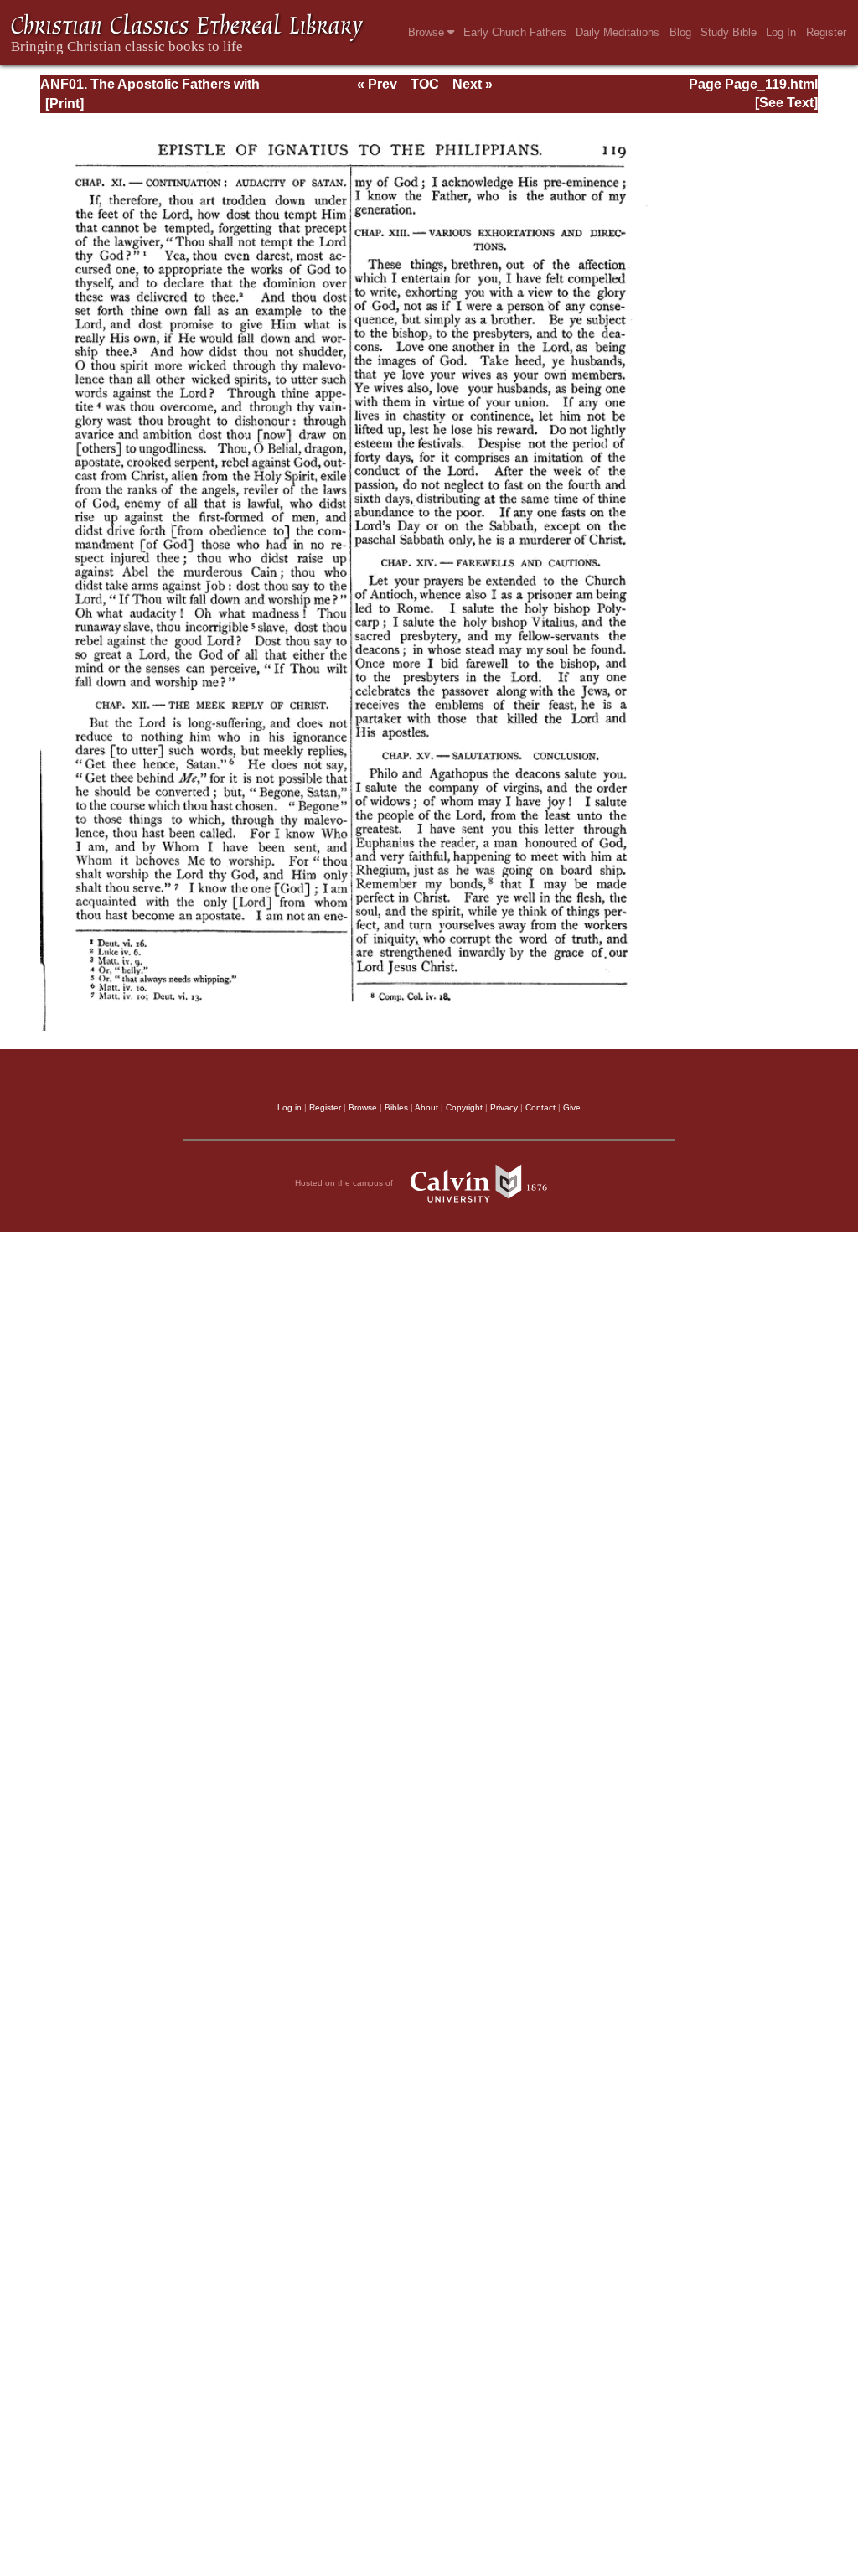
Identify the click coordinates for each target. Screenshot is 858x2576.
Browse (428, 32)
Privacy (504, 1107)
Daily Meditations (618, 32)
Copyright (464, 1107)
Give (572, 1107)
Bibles (396, 1107)
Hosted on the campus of (345, 1183)
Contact (540, 1107)
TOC (425, 84)
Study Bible (729, 32)
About (426, 1107)
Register (826, 32)
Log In (781, 32)
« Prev (377, 84)
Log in (289, 1107)
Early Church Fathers (515, 32)
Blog (680, 32)
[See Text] (786, 103)
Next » (473, 84)
